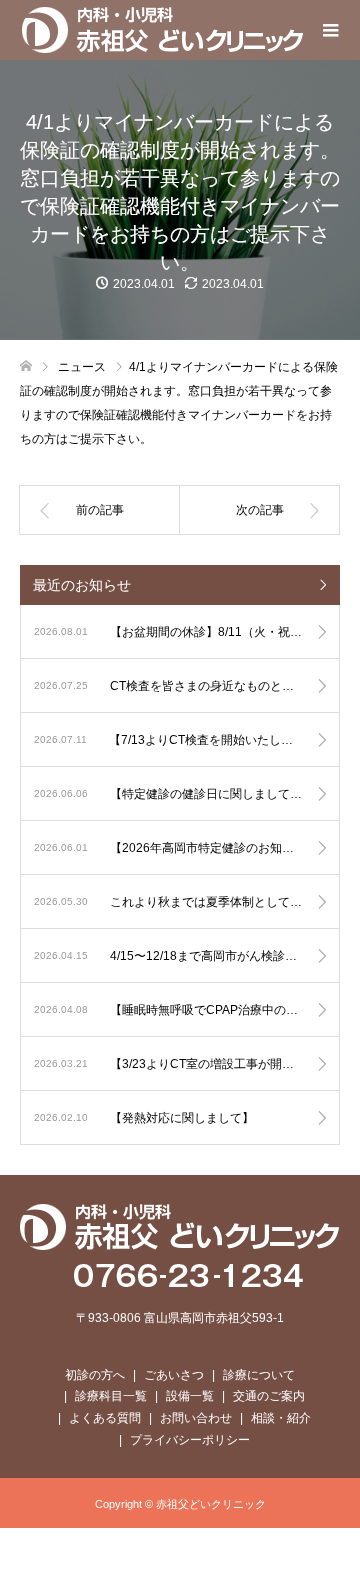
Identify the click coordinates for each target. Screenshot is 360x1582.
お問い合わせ (196, 1418)
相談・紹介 (281, 1418)
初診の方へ (95, 1375)
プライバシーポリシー (190, 1440)
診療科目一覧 (111, 1396)
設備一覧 (190, 1396)
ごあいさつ (174, 1375)
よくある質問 (105, 1418)
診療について (259, 1375)
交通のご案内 (269, 1396)
